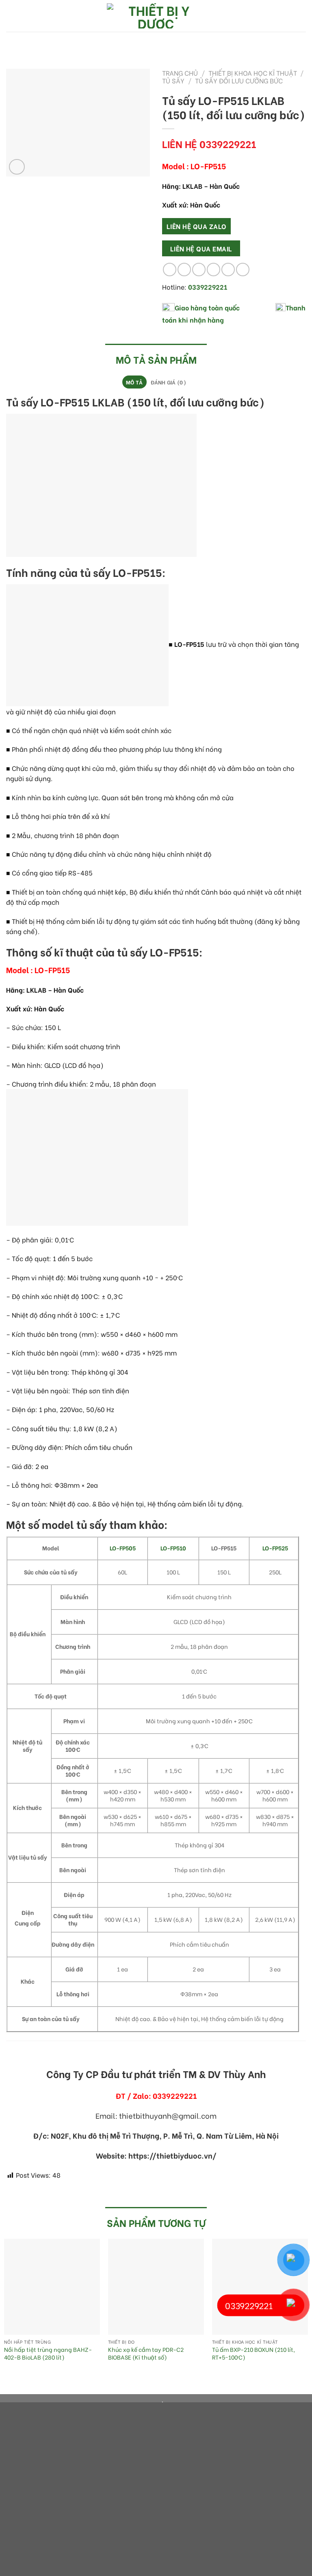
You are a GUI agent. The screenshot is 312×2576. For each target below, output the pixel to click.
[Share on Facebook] (184, 270)
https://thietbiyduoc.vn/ (172, 2155)
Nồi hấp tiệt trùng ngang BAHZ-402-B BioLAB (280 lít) (48, 2353)
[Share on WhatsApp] (170, 270)
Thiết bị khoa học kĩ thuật (253, 73)
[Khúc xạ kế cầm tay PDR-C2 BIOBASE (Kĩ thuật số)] (156, 2287)
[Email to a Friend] (213, 270)
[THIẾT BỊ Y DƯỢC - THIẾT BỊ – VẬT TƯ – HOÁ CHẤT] (156, 16)
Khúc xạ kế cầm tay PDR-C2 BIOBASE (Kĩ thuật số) (146, 2353)
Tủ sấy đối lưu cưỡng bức (239, 80)
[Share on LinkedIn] (243, 270)
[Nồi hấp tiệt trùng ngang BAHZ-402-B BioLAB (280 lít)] (52, 2287)
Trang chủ (180, 73)
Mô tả (134, 382)
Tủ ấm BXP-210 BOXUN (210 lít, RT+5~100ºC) (253, 2353)
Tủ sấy (173, 80)
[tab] (134, 382)
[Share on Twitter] (199, 270)
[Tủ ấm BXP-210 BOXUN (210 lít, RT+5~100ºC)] (260, 2287)
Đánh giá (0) (168, 382)
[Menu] (11, 16)
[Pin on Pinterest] (228, 270)
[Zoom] (17, 167)
